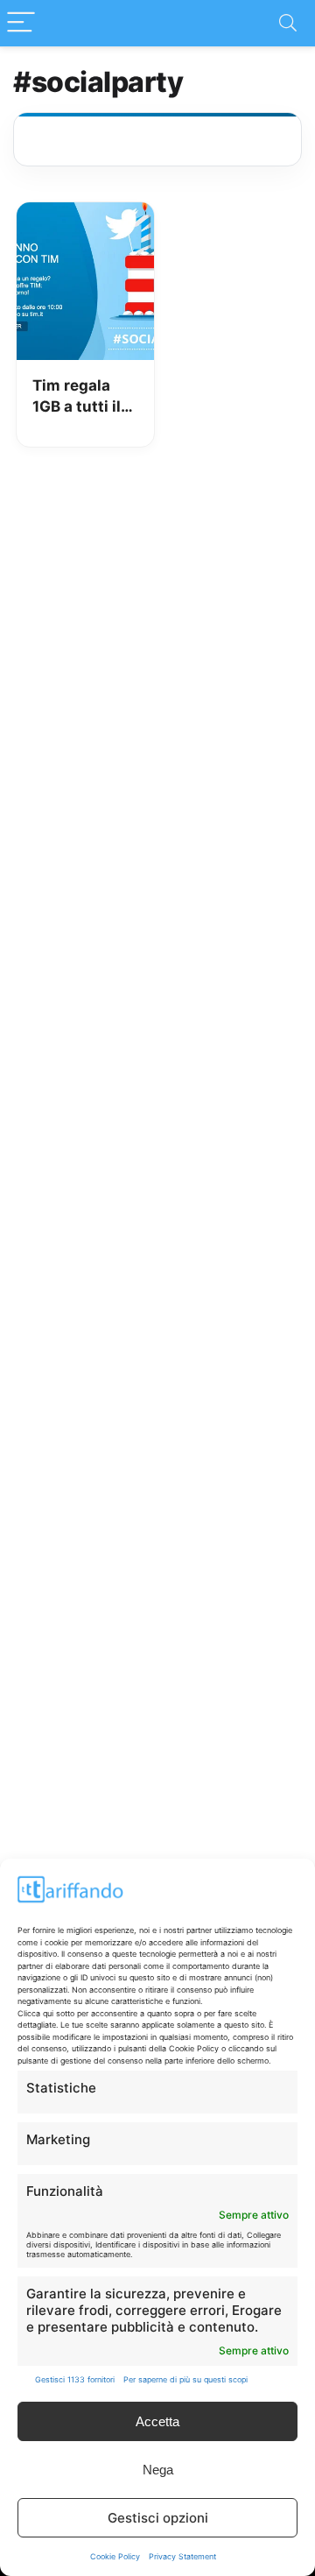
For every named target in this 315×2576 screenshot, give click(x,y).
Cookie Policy (115, 2556)
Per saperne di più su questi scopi (185, 2379)
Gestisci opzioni (158, 2518)
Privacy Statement (182, 2556)
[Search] (288, 23)
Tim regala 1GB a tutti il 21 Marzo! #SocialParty (79, 397)
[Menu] (21, 23)
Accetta (157, 2421)
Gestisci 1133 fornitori (75, 2379)
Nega (158, 2470)
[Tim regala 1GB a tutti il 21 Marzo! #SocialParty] (85, 215)
